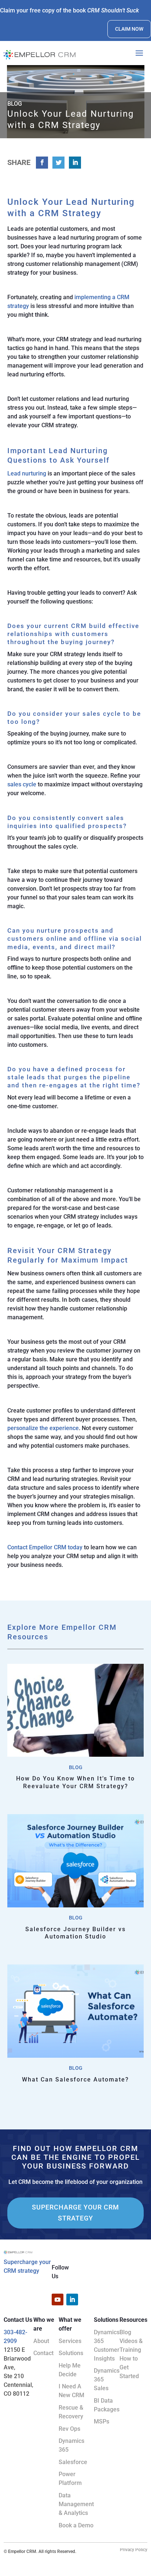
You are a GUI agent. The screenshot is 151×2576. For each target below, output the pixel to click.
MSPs (102, 2421)
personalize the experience (43, 1428)
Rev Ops (69, 2429)
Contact (43, 2353)
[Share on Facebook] (42, 163)
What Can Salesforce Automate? (75, 2079)
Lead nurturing (27, 473)
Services (70, 2341)
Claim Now (129, 29)
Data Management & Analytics (76, 2504)
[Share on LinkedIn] (75, 163)
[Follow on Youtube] (58, 2299)
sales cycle (22, 784)
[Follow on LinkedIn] (72, 2299)
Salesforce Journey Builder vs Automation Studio (75, 1933)
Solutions (71, 2353)
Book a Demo (76, 2525)
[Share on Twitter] (58, 163)
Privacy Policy (134, 2550)
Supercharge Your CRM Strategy (75, 2213)
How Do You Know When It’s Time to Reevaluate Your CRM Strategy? (75, 1782)
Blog (76, 1767)
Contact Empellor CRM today (45, 1547)
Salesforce (73, 2462)
